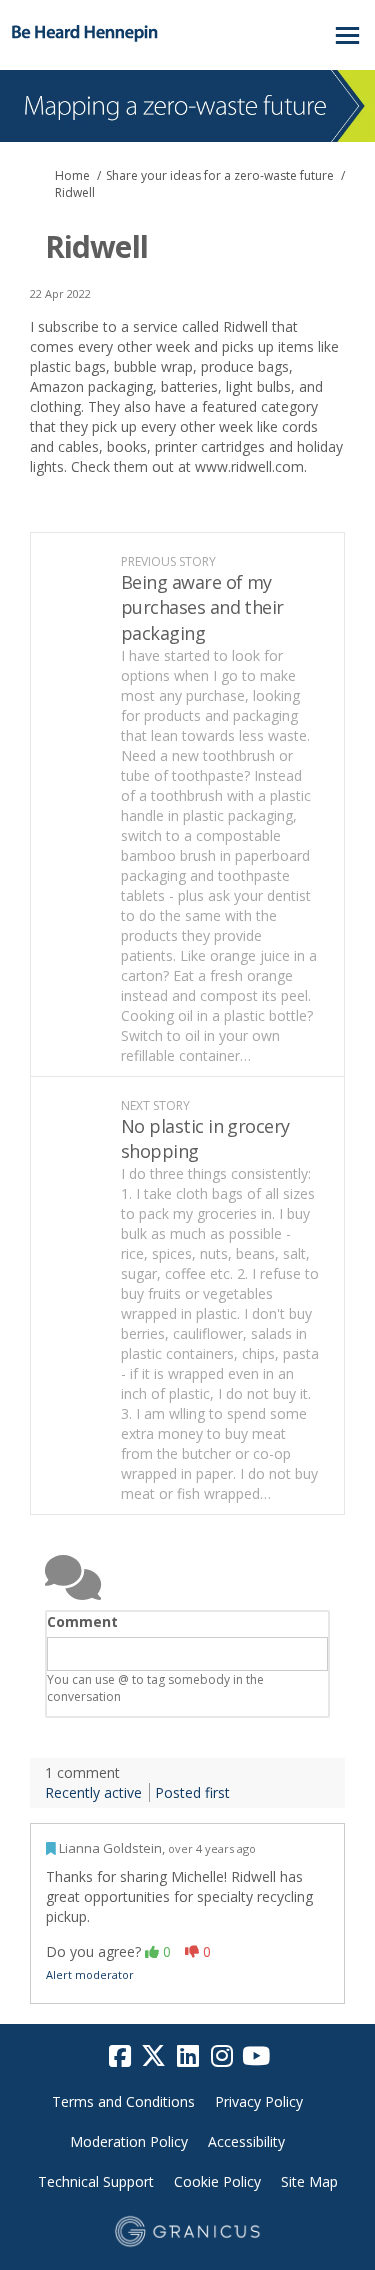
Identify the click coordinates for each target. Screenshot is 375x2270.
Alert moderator (90, 1974)
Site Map (309, 2181)
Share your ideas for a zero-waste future (220, 175)
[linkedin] (188, 2056)
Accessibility (246, 2141)
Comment (82, 1621)
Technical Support (96, 2181)
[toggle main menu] (347, 35)
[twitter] (154, 2056)
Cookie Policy (217, 2181)
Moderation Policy (129, 2141)
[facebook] (120, 2056)
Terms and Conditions (123, 2101)
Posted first (192, 1792)
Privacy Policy (259, 2101)
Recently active (93, 1792)
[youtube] (256, 2056)
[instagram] (222, 2056)
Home (72, 175)
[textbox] (187, 1654)
